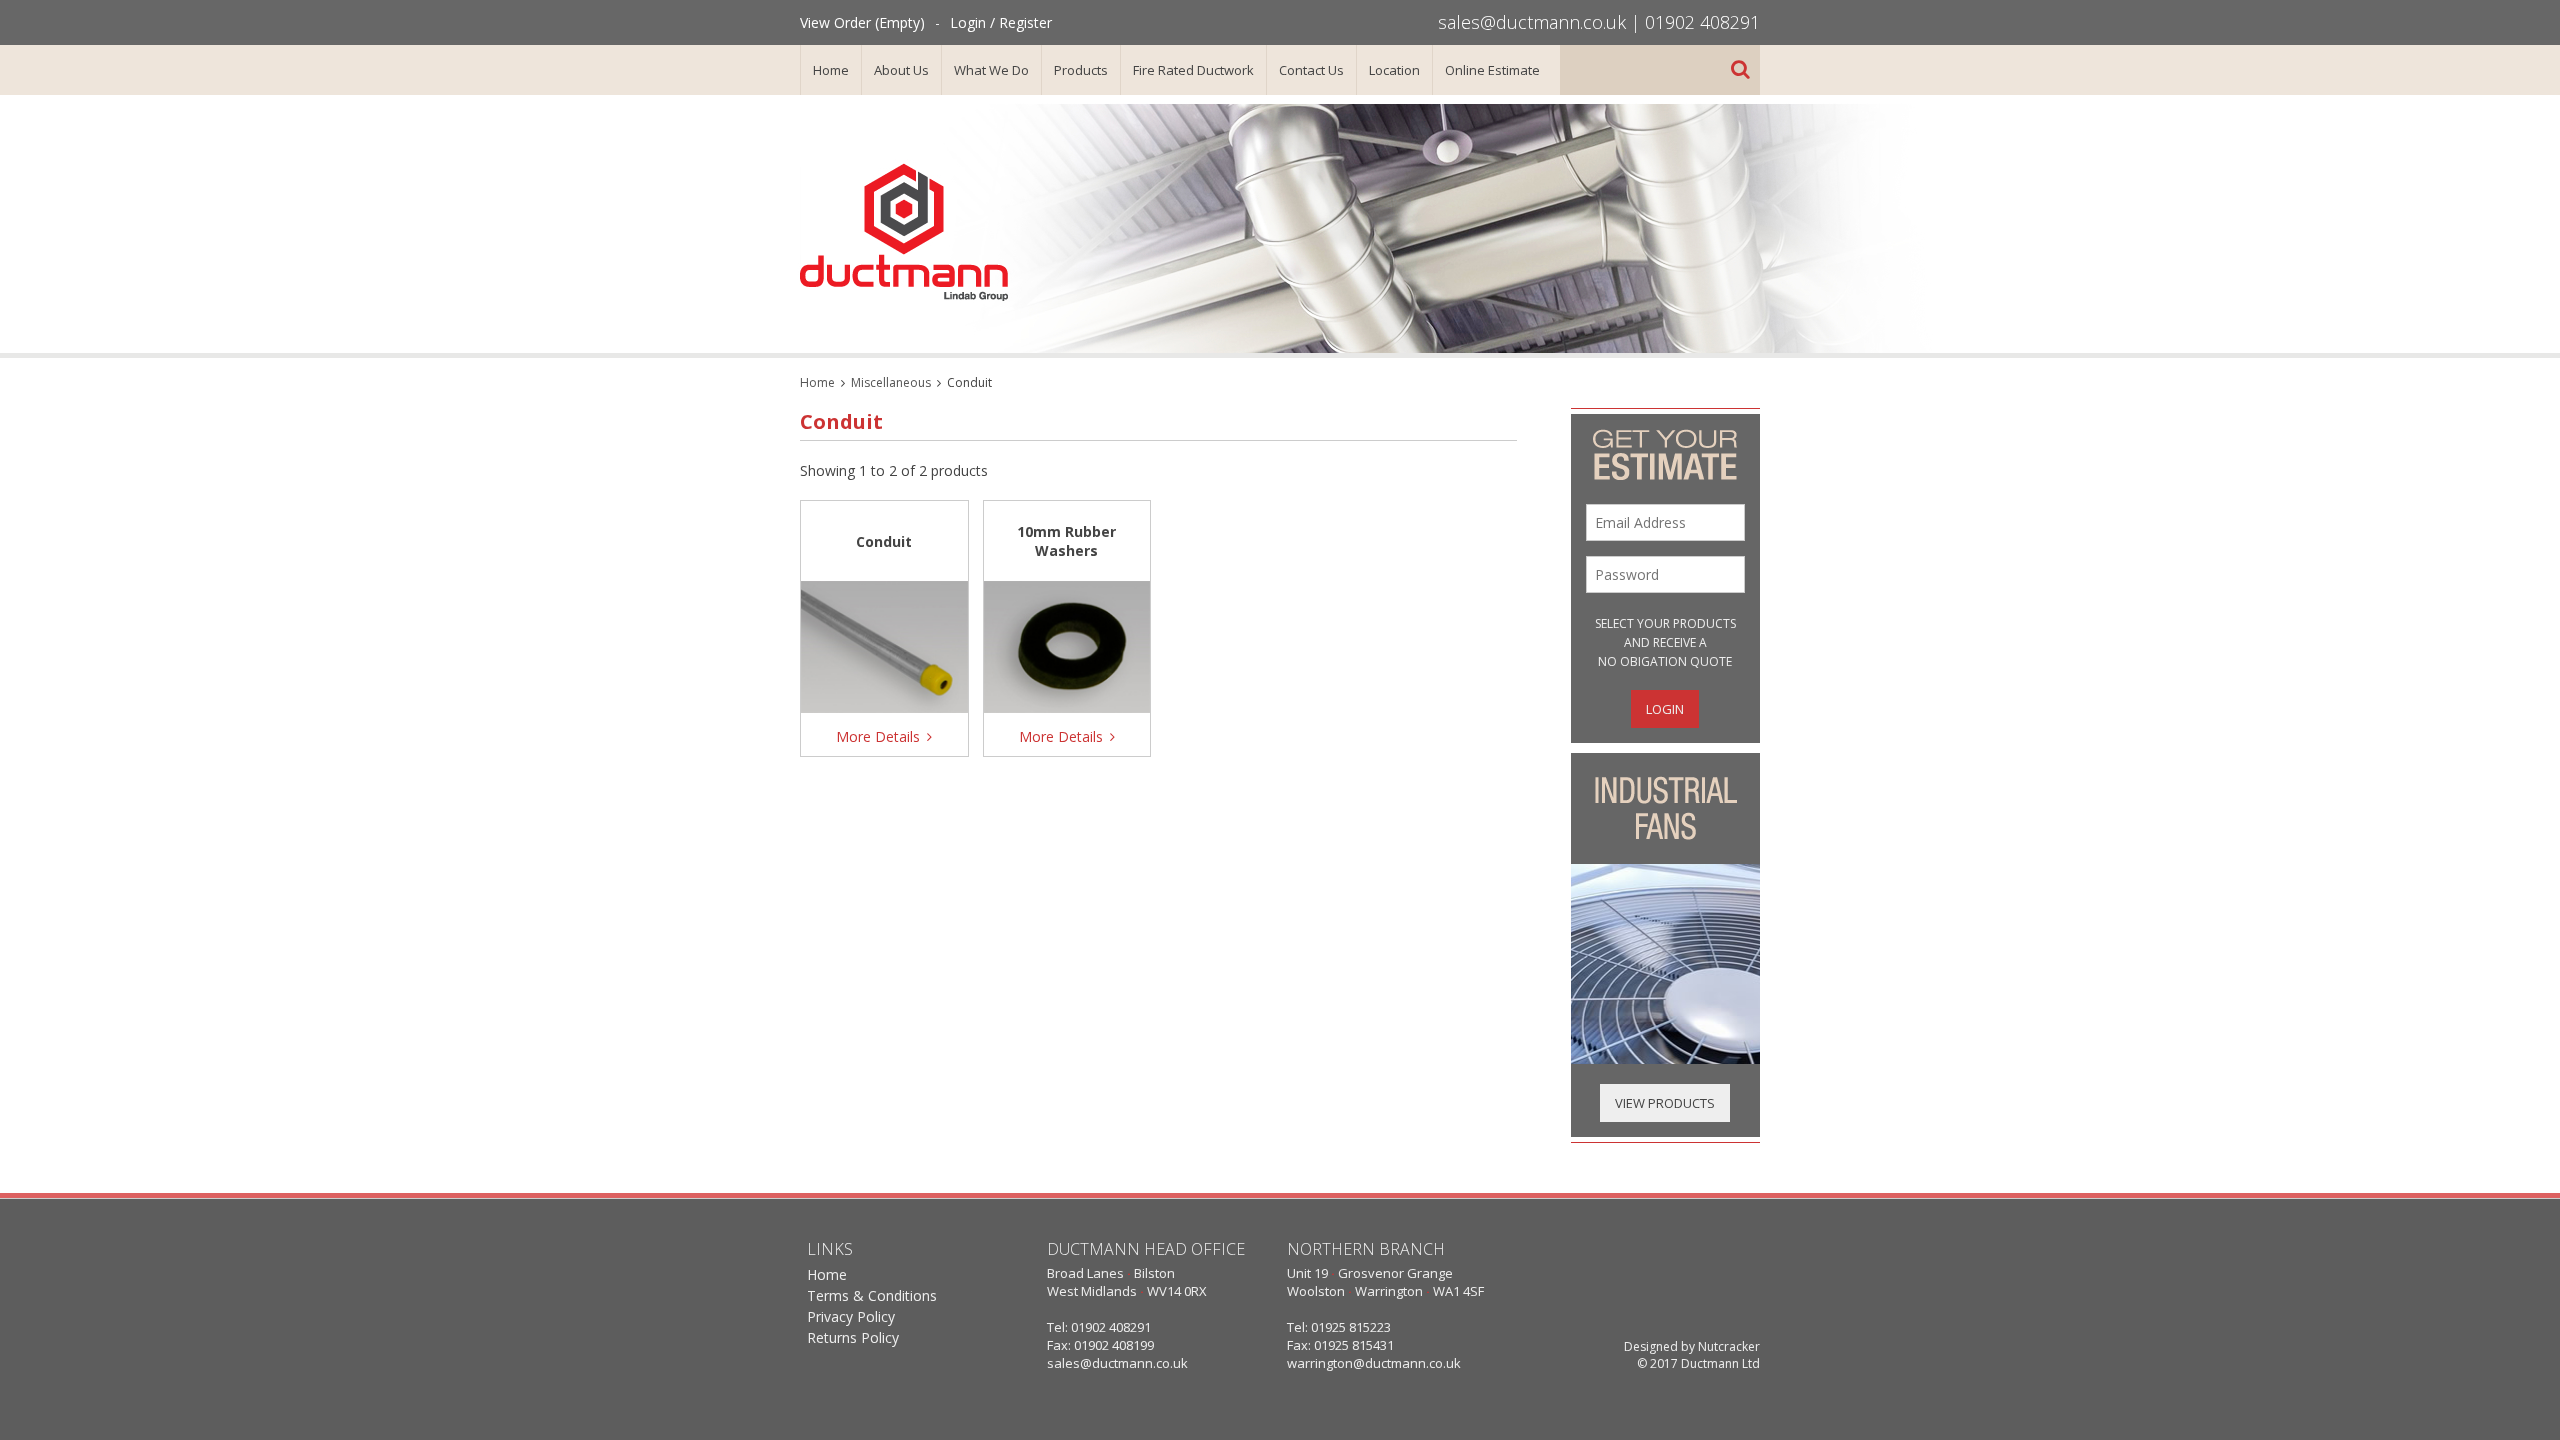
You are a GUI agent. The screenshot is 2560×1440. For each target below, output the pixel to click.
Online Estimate (1492, 70)
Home (831, 70)
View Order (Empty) (862, 22)
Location (1394, 70)
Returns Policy (853, 1337)
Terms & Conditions (872, 1295)
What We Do (991, 70)
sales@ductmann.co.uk (1532, 22)
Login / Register (1001, 22)
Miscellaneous (891, 382)
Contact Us (1311, 70)
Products (1081, 70)
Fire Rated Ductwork (1193, 70)
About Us (901, 70)
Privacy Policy (851, 1316)
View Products (1665, 1103)
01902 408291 (1702, 22)
